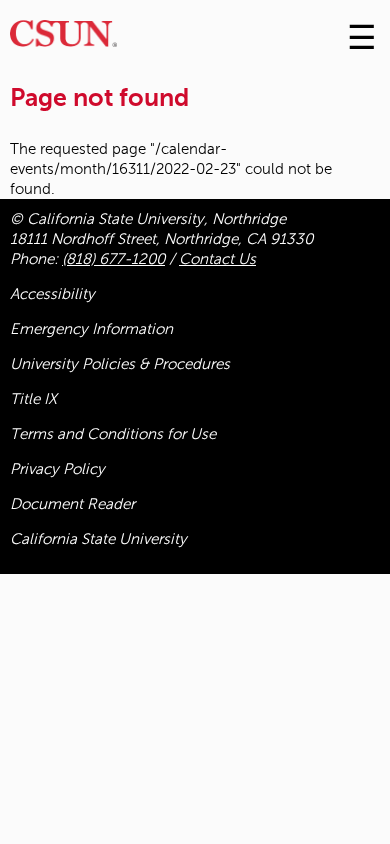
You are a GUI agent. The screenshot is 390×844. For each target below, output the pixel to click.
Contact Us (217, 259)
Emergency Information (91, 329)
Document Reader (72, 504)
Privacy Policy (57, 469)
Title (33, 399)
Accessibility (52, 294)
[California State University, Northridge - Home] (63, 38)
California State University (98, 539)
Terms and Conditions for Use (113, 434)
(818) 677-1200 (113, 259)
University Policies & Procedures (120, 364)
